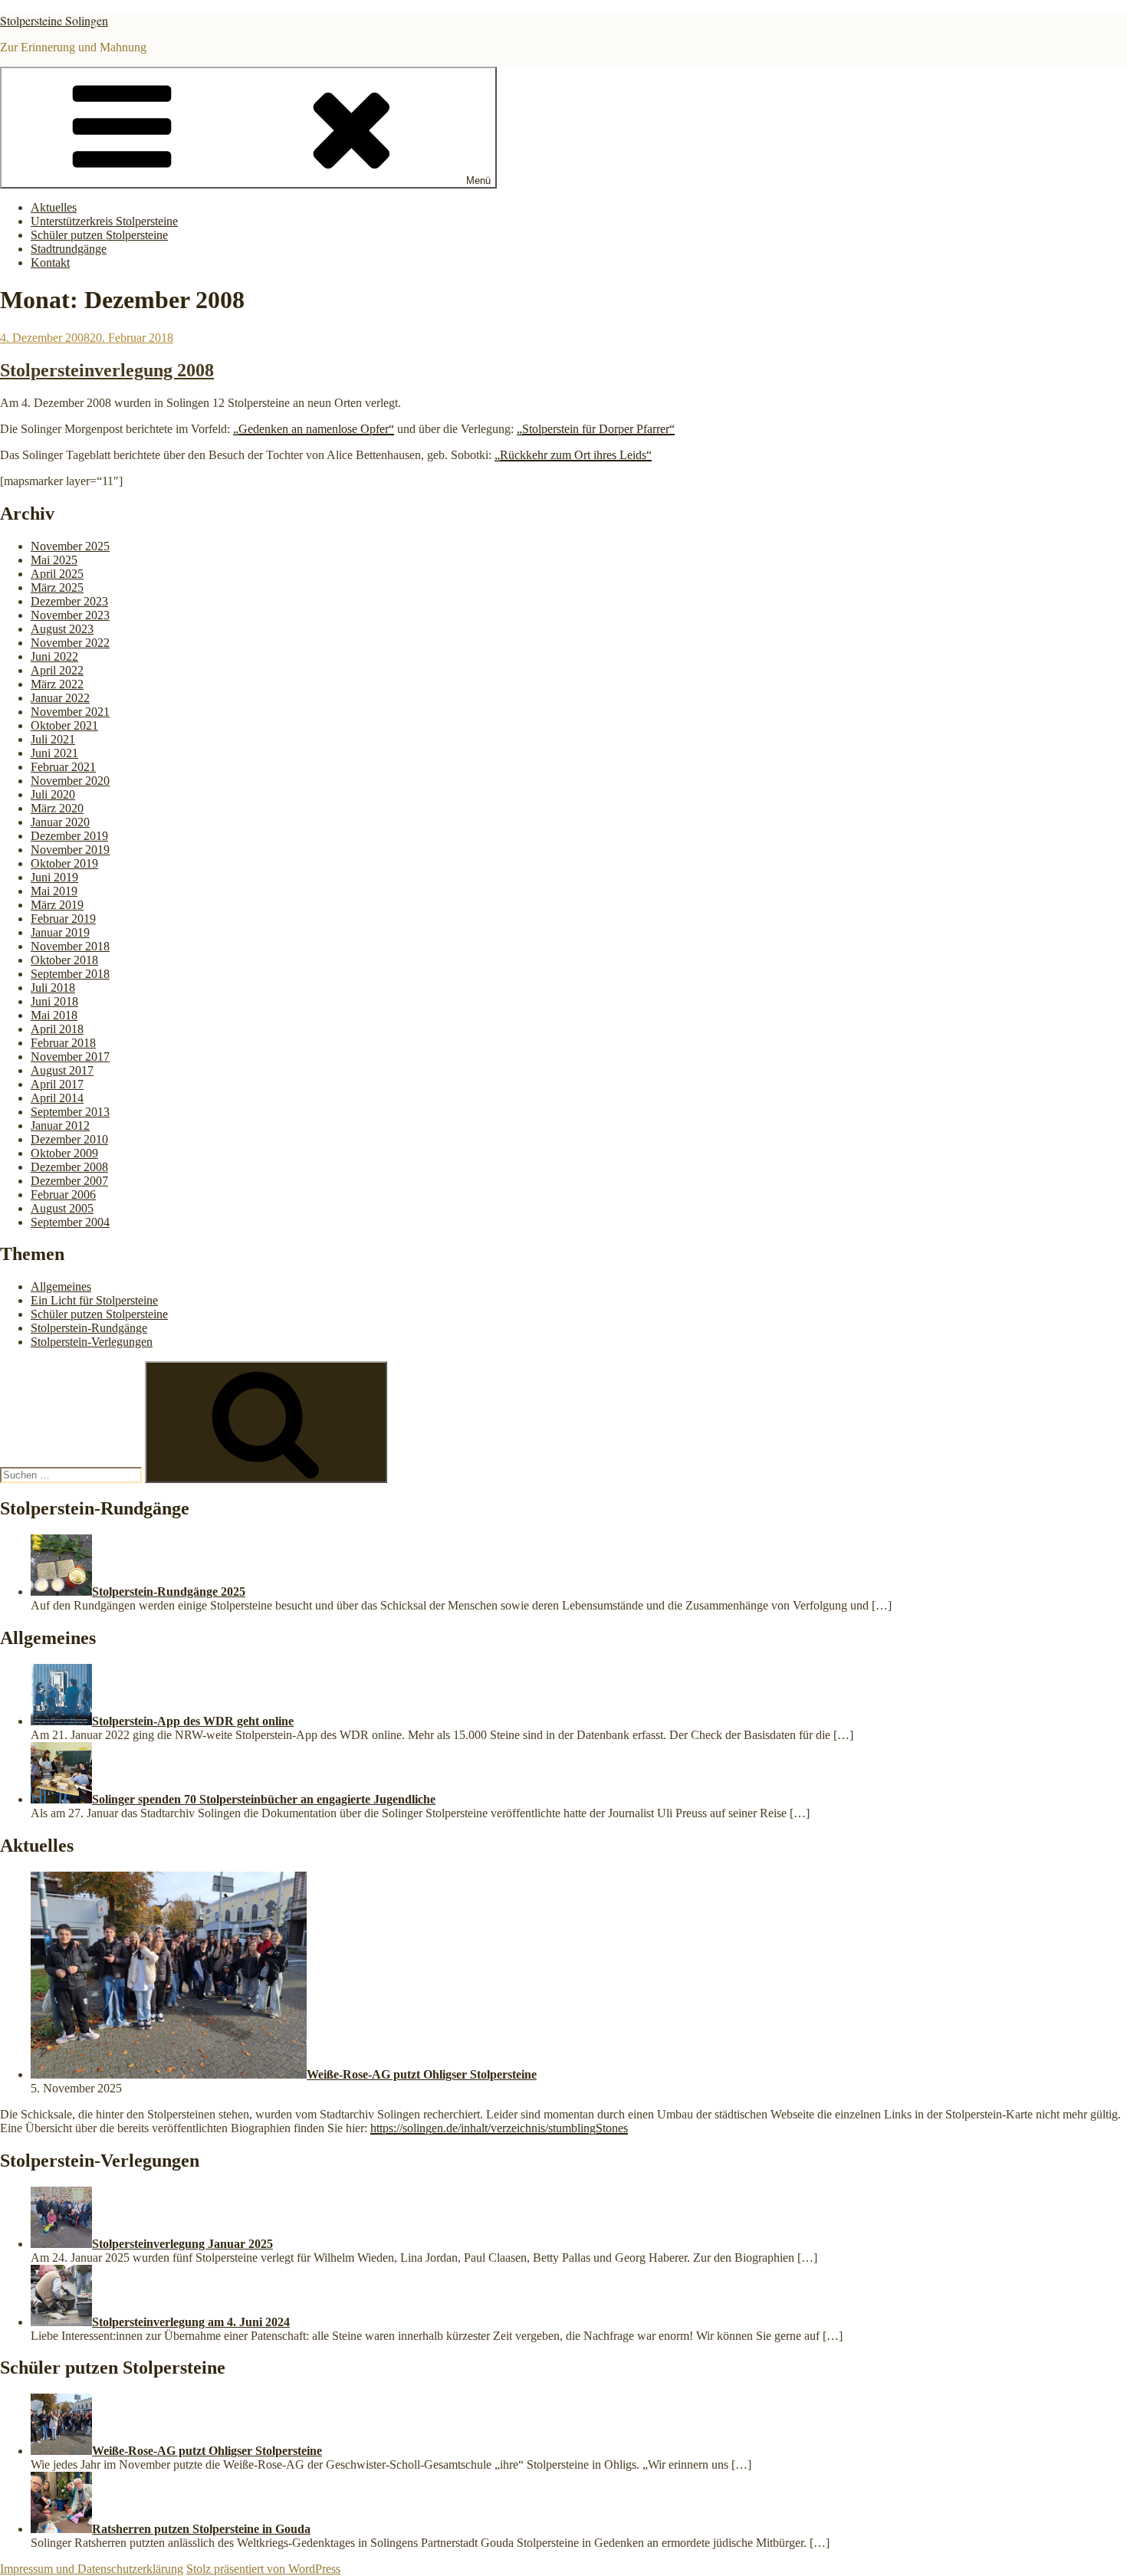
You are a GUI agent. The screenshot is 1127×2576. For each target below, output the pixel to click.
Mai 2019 (54, 891)
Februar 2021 (63, 767)
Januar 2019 (60, 932)
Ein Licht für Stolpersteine (94, 1300)
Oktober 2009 (64, 1153)
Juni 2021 (54, 753)
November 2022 (70, 643)
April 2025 (57, 574)
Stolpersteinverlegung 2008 (107, 370)
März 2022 (57, 684)
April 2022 (57, 670)
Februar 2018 (63, 1043)
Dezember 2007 (69, 1181)
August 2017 (62, 1070)
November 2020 (70, 781)
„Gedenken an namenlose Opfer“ (314, 429)
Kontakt (50, 263)
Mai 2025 (54, 560)
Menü (478, 180)
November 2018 (70, 946)
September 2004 (70, 1222)
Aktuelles (54, 207)
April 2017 (57, 1084)
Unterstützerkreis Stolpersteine (104, 221)
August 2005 (62, 1208)
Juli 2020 (53, 794)
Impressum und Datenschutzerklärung (92, 2569)
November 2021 (70, 712)
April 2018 (57, 1029)
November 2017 (70, 1057)
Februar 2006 (63, 1194)
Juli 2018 (53, 988)
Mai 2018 (54, 1015)
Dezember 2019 (69, 836)
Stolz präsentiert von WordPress (263, 2569)
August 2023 (62, 629)
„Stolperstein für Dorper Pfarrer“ (596, 429)
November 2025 (70, 546)
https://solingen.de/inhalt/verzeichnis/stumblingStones (499, 2128)
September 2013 (70, 1112)
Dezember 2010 (69, 1139)
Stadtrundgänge (69, 249)
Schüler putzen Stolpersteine (99, 235)
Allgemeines (61, 1286)
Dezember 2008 (69, 1167)
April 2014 (57, 1098)
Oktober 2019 (64, 863)
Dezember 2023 (69, 601)
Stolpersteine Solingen (54, 20)
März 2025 (57, 587)
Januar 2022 (60, 698)
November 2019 (70, 850)
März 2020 (57, 808)
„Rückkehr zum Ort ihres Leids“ (573, 455)
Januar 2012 (60, 1126)
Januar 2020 (60, 822)
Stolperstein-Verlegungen (92, 1342)
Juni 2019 (54, 877)
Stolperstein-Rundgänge (89, 1328)
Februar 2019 (63, 919)
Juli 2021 (53, 739)
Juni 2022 (54, 656)
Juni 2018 (54, 1001)
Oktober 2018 (64, 960)
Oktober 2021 (64, 725)
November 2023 (70, 615)
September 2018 (70, 974)
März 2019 (57, 905)
